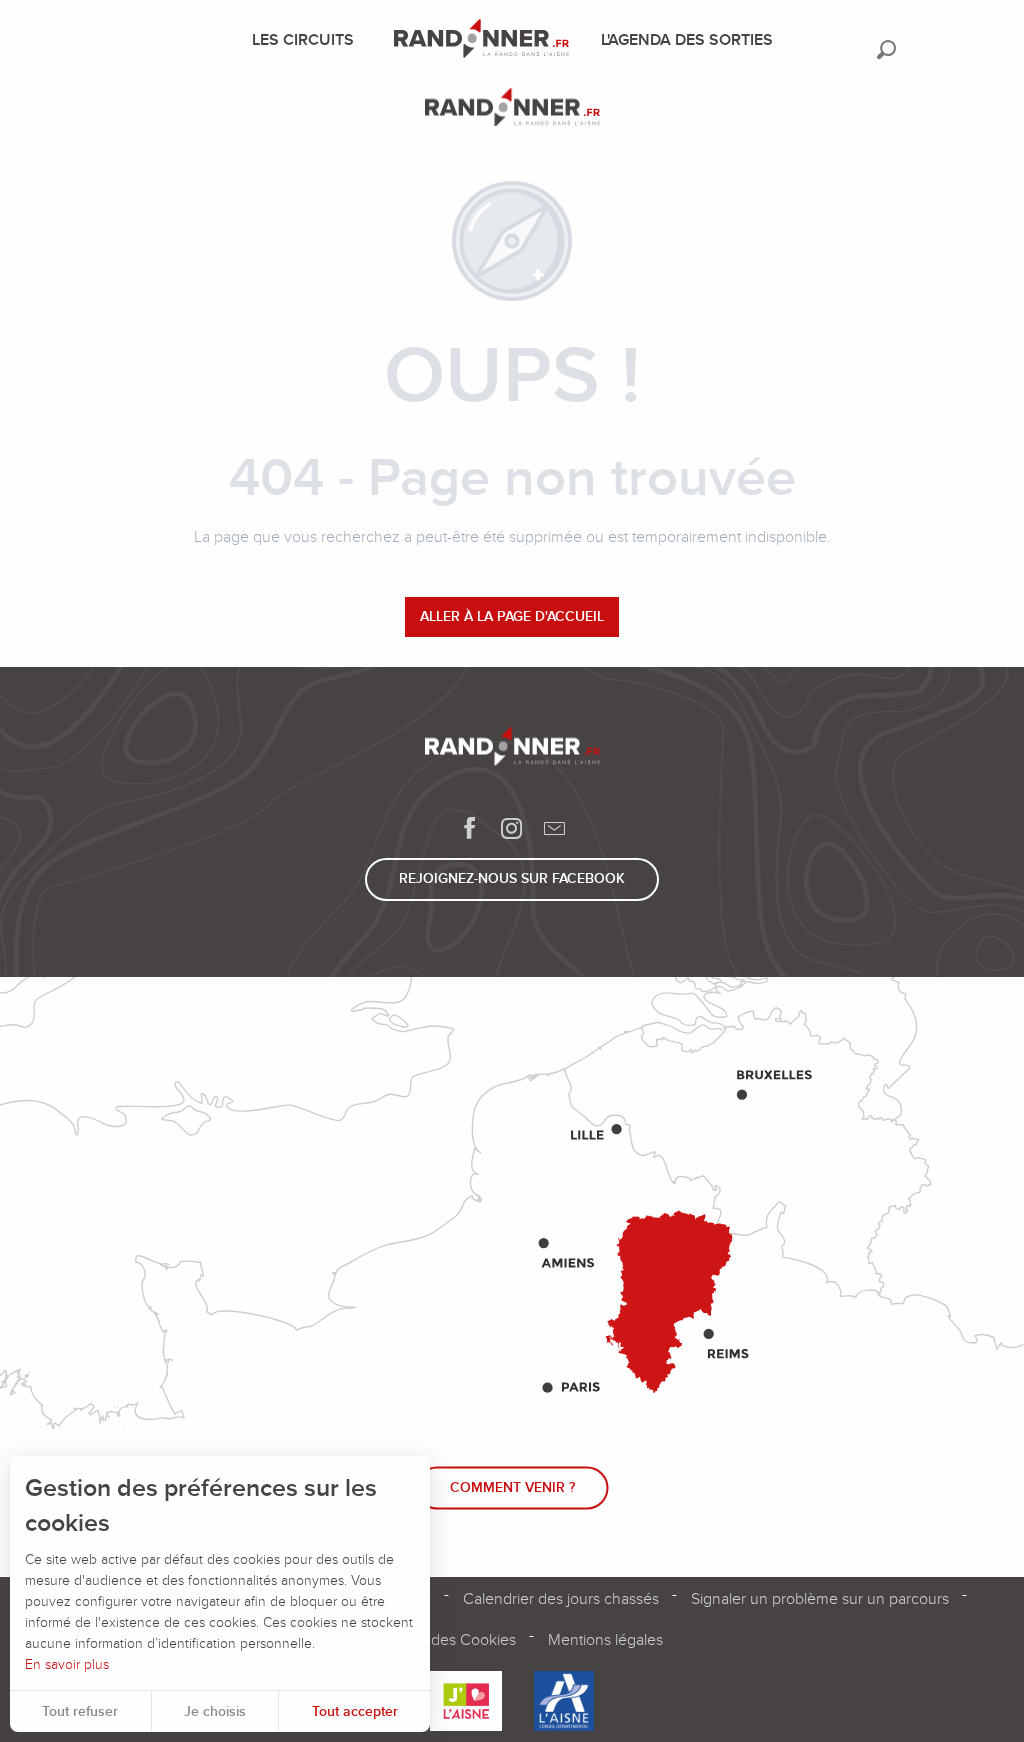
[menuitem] (307, 40)
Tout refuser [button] (80, 1711)
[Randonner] (512, 111)
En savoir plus (67, 1664)
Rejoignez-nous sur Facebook (512, 878)
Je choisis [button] (215, 1711)
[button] (886, 49)
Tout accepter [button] (355, 1711)
